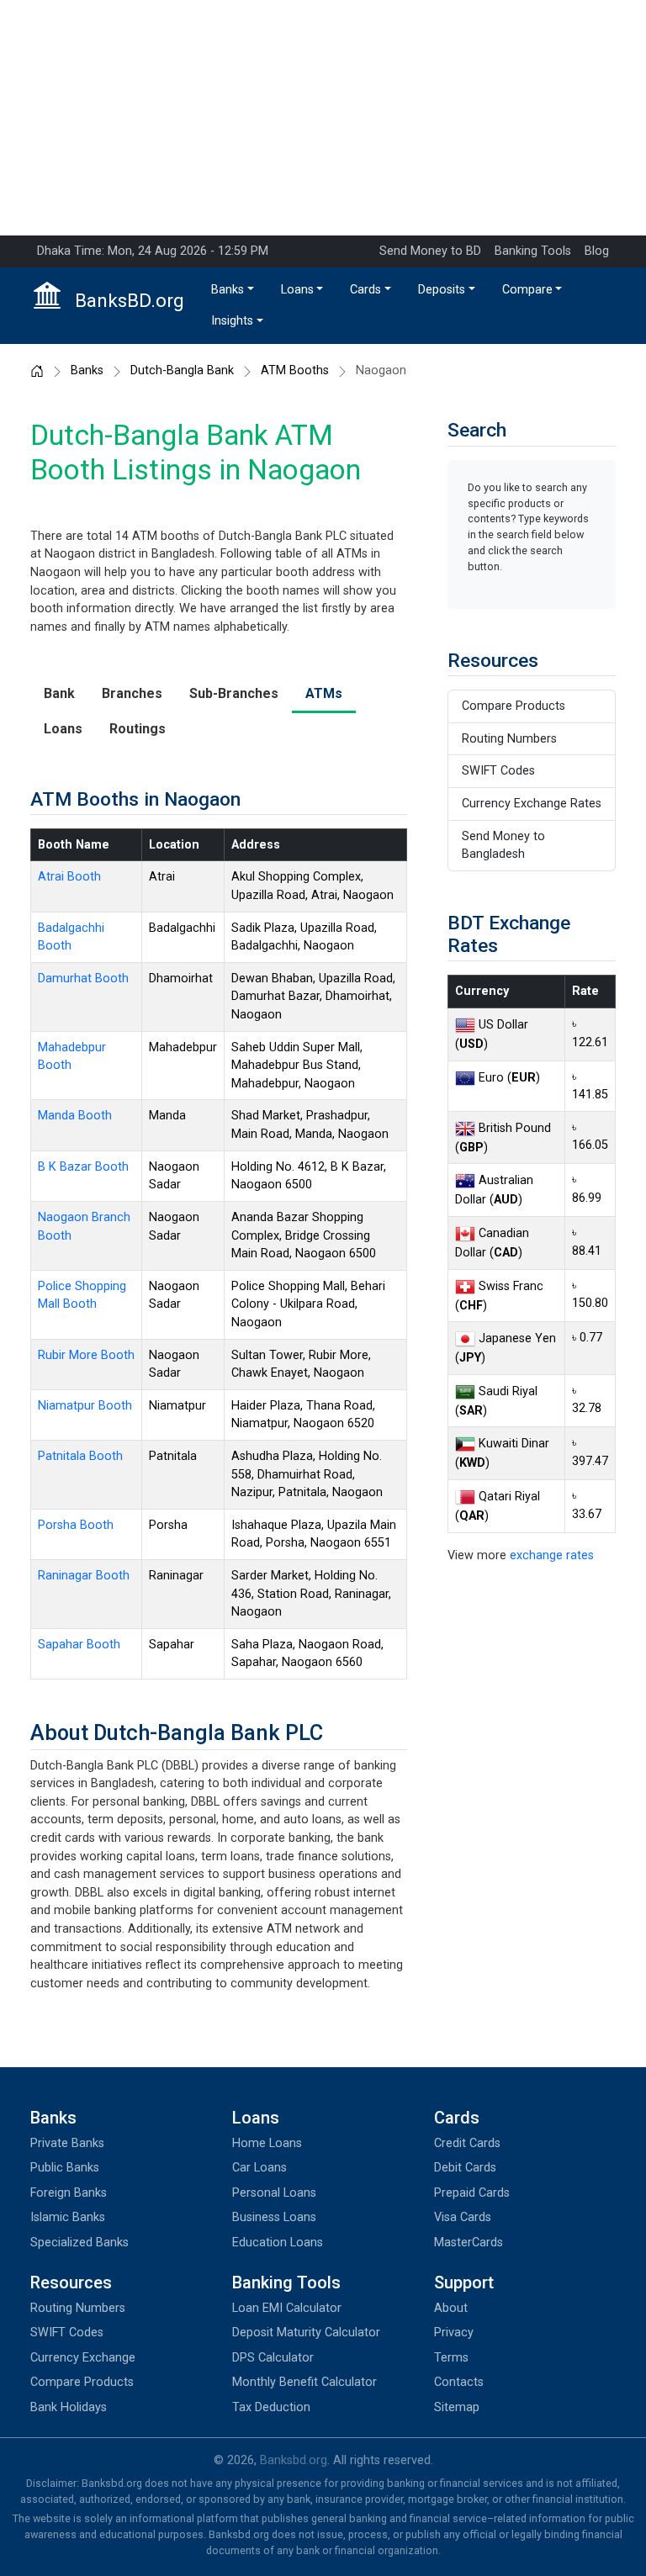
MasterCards (469, 2243)
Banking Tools (533, 251)
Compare (527, 290)
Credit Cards (467, 2143)
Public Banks (65, 2168)
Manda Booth (75, 1116)
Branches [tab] (132, 693)
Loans (297, 290)
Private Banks (67, 2143)
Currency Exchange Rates (532, 804)
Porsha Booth (76, 1525)
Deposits (442, 290)
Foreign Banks (69, 2193)
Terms (451, 2358)
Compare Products (514, 706)
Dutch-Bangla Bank (182, 371)
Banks (228, 290)
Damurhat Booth (83, 979)
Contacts (459, 2382)
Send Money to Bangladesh (503, 846)
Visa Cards (463, 2217)
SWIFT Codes (498, 771)
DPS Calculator (273, 2358)
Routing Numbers (509, 739)
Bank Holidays (69, 2407)
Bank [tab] (59, 693)
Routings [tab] (138, 729)
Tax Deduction (271, 2407)
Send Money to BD (430, 251)
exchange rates (552, 1555)
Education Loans (278, 2243)
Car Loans (259, 2168)
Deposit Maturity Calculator (306, 2333)
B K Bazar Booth (83, 1167)
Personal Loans (274, 2193)
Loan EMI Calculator (287, 2308)
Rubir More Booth (86, 1355)
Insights (232, 321)
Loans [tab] (63, 729)
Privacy (454, 2333)
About (451, 2308)
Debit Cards (465, 2168)
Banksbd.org (294, 2460)
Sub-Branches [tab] (234, 693)
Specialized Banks (79, 2243)
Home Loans (267, 2143)
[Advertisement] (323, 118)
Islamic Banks (68, 2217)
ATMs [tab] (324, 693)
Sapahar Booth (79, 1645)
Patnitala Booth (80, 1456)
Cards (365, 290)
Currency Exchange (83, 2358)
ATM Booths (295, 371)
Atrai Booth (69, 877)
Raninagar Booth (84, 1576)
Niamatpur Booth (85, 1406)
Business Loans (274, 2217)
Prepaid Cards (472, 2193)
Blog (597, 251)
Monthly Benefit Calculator (304, 2382)
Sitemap (457, 2407)
